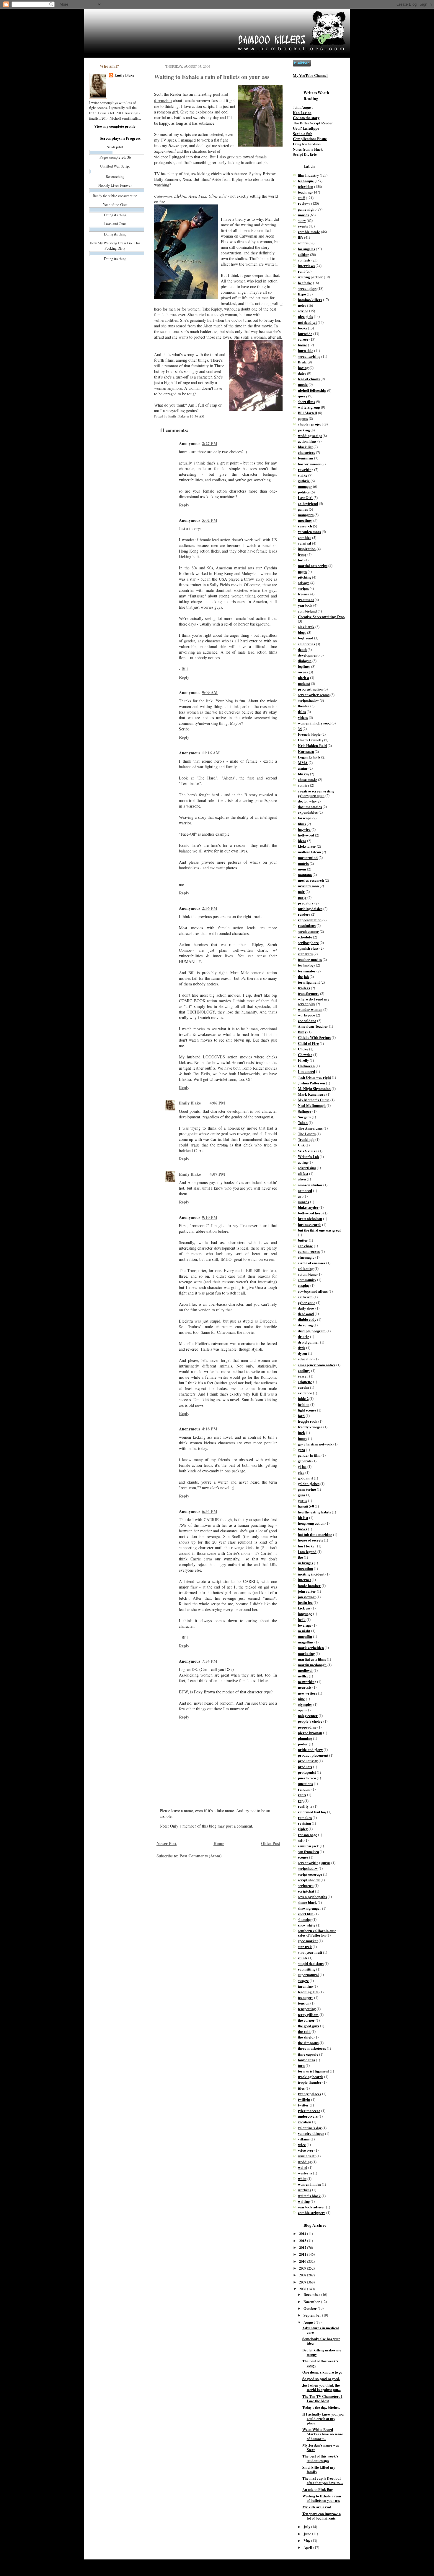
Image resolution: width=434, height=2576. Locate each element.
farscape (305, 818)
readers (304, 914)
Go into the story (306, 118)
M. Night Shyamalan (314, 1089)
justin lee (305, 1602)
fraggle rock (308, 1421)
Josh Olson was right (314, 1077)
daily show (306, 1308)
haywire (304, 829)
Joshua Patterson (311, 1083)
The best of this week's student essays (320, 2458)
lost (301, 560)
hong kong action (311, 1523)
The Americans (310, 1128)
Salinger (305, 1111)
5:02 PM (210, 520)
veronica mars (309, 532)
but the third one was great (319, 1230)
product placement (313, 1755)
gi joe (302, 1466)
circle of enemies (312, 1263)
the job (303, 977)
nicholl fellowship (312, 390)
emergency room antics (317, 1365)
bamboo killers (310, 300)
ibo (300, 1557)
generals (305, 1461)
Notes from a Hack (308, 149)
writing (304, 2201)
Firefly (303, 1060)
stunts (303, 1958)
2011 (303, 2254)
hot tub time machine (315, 1534)
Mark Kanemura (312, 1094)
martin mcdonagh (312, 1665)
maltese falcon (309, 852)
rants (302, 1795)
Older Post (271, 1843)
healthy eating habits (314, 1512)
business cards (310, 1224)
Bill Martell (307, 413)
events (303, 226)
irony (302, 554)
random (304, 1789)
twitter (303, 2105)
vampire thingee (311, 2133)
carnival (305, 543)
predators (306, 903)
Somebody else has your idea (321, 2341)
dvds (302, 1348)
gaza (301, 1450)
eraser (303, 1376)
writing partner (310, 277)
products (305, 1767)
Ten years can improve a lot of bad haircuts (322, 2516)
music (303, 384)
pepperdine (307, 1727)
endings (304, 1370)
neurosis (305, 1687)
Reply (184, 505)
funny (302, 1438)
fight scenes (307, 1410)
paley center (308, 1716)
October (311, 2308)
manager (305, 486)
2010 (303, 2261)
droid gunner (309, 1342)
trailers (304, 988)
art (300, 1196)
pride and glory (310, 1750)
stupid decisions (311, 1963)
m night (304, 1631)
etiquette (305, 1382)
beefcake (305, 283)
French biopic (309, 734)
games (303, 509)
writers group (309, 407)
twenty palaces (310, 2094)
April (308, 2547)
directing (305, 1325)
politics (304, 492)
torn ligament (309, 982)
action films (307, 441)
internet (304, 1580)
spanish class (308, 948)
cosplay (304, 1285)
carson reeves (309, 1251)
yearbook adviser (311, 2207)
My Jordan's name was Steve (321, 2447)
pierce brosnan (310, 1733)
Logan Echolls (309, 757)
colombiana (307, 1274)
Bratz (302, 362)
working (305, 2190)
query (303, 396)
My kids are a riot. (317, 2507)
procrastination (310, 689)
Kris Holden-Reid (312, 745)
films (302, 824)
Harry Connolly (311, 740)
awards (304, 1202)
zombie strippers (312, 2213)
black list (305, 447)
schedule (305, 937)
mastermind (308, 857)
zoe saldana (307, 1021)
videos (303, 717)
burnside (305, 334)
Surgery (304, 1117)
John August (303, 107)
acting (303, 1162)
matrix (303, 863)
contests (304, 260)
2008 (303, 2275)
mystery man (308, 886)
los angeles (306, 249)
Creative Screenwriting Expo (321, 617)
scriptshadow (308, 700)
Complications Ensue (310, 139)
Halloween (306, 1066)
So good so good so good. (321, 2379)
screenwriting (309, 356)
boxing (303, 368)
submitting (307, 1969)
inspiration (307, 549)
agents (303, 418)
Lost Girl (305, 498)
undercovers (308, 2116)
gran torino (307, 1489)
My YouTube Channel (310, 75)
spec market (308, 1941)
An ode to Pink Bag (318, 2489)
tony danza (306, 2060)
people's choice (310, 1721)
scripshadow (308, 1868)
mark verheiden (311, 1648)
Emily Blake (124, 75)
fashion (304, 1404)
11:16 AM (211, 753)
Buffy (302, 1032)
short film (306, 1914)
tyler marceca (309, 2111)
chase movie (307, 779)
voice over (306, 2150)
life (301, 237)
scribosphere (308, 943)
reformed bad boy (312, 1812)
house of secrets (310, 1540)
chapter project (310, 424)
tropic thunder (310, 2082)
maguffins (306, 1642)
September (313, 2315)
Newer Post (167, 1843)
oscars (303, 672)
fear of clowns (309, 379)
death (302, 649)
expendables (308, 812)
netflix (303, 1676)
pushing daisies (310, 909)
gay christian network (315, 1444)
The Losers (307, 1134)
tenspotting (307, 2009)
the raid (304, 2031)
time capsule (308, 2054)
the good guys (309, 2026)
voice (302, 2145)
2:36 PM (210, 908)
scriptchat (306, 1891)
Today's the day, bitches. (321, 2407)
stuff (301, 198)
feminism (306, 458)
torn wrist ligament (313, 2071)
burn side (306, 350)
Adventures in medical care (321, 2330)
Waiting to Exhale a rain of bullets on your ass (322, 2498)
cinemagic (306, 1257)
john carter (307, 1591)
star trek (305, 1947)
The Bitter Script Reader (313, 123)
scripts (303, 588)
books (302, 328)
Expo (302, 294)
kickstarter (307, 846)
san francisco (308, 1851)
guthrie (304, 481)
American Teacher (313, 1026)
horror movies (309, 464)
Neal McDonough (312, 1105)
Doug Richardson (307, 144)
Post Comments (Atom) (201, 1856)
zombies (305, 537)
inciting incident (311, 1574)
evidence (305, 1393)
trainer (304, 594)
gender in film (309, 1455)
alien (302, 1179)
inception (305, 1568)
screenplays (307, 288)
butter (303, 1240)
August (310, 2322)
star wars (305, 954)
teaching (305, 192)
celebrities (306, 644)
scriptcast (306, 1885)
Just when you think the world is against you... (322, 2387)
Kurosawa (306, 751)
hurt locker (307, 1546)
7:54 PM (210, 1661)
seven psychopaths (312, 1897)
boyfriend (306, 638)
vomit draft (307, 2156)
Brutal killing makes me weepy (322, 2352)
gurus (302, 1500)
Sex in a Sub (303, 134)
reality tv (305, 1806)
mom (302, 869)
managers (306, 515)
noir (301, 891)
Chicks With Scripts (314, 1037)
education (306, 1359)
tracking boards (311, 2077)
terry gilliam (308, 2015)
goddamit (305, 1478)
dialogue (305, 661)
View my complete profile (115, 126)
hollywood (306, 835)
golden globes (309, 1484)
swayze (303, 1981)
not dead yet (307, 322)
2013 (303, 2241)
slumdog (305, 1919)
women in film (309, 2184)
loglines (304, 666)
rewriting (306, 470)
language (305, 1614)
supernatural (308, 1975)
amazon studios (310, 1185)
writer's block (309, 2196)
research (305, 526)
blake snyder (308, 1207)
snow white (307, 1925)
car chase (305, 1246)
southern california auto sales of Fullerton (317, 1933)
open (302, 1710)
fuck (301, 1432)
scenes (303, 1857)
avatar (303, 768)
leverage (305, 1625)
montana (305, 875)
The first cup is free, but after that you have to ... (323, 2480)
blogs (302, 632)
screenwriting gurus (314, 1863)
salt (301, 1840)
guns (302, 1495)
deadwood (306, 1314)
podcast (304, 683)
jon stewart (307, 1597)
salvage (304, 583)
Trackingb (306, 1139)
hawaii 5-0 (306, 1506)
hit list (303, 1518)
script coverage (310, 1874)
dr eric (304, 1336)
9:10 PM (210, 1217)
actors (303, 243)
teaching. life (308, 1992)
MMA (303, 763)
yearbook (305, 605)
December (312, 2294)
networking (307, 1682)
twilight (304, 2099)
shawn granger (310, 1908)
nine (301, 1699)
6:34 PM (210, 1511)
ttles (301, 2088)
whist (302, 2179)
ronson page (307, 1835)
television (306, 186)
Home (219, 1843)
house (302, 345)
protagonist (307, 1772)
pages (302, 571)
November (312, 2301)
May (307, 2541)
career (303, 339)
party (302, 897)
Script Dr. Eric (305, 154)
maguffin (305, 1636)
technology (306, 965)
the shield (306, 2037)
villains (304, 2139)
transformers (309, 993)
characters (306, 452)
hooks (302, 1529)
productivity (308, 1761)
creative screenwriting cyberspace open (316, 793)
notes (302, 305)
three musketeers (312, 2048)
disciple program (312, 1331)
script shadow (309, 1880)
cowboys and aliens (313, 1291)
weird (303, 2167)
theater (304, 706)
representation (310, 920)
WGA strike (308, 1151)
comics (304, 785)
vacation (305, 2122)
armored (305, 1190)
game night (307, 209)
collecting (306, 1268)
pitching (305, 577)
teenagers (306, 1997)
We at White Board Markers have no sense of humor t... (323, 2434)
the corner (306, 2020)
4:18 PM (210, 1429)
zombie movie (309, 232)
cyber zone (307, 1302)
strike (303, 475)
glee (301, 1472)
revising (304, 1823)
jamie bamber (309, 1586)
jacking (304, 430)
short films (306, 402)
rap (301, 1801)
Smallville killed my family (319, 2469)
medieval (305, 1670)
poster (303, 1744)
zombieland (307, 611)
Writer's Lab (308, 1157)
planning (305, 1738)
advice (303, 311)
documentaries (310, 807)
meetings (305, 520)
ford (301, 1416)
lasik (302, 1620)
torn (301, 2065)
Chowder (305, 1055)
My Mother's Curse (314, 1100)
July (307, 2527)
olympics (305, 1704)
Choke (303, 1049)
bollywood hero (310, 1213)
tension (304, 2003)
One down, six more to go (322, 2372)
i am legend (307, 1552)
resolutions (307, 925)
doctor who (307, 801)
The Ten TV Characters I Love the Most (322, 2399)
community (307, 1280)
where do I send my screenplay (314, 1001)
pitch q (304, 678)
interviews (306, 266)
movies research (311, 880)
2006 (303, 2289)
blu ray (304, 774)
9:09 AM (210, 692)
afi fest (303, 1173)
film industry (308, 175)
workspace (306, 1015)
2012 (303, 2247)
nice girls (305, 316)
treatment (306, 600)
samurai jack (308, 1846)
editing (304, 254)
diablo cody (307, 1319)
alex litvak (306, 627)
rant (301, 271)
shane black (307, 1902)
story (302, 220)
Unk (301, 1145)
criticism (305, 1297)
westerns (305, 2173)
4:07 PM (217, 1174)
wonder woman (310, 1009)
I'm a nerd (306, 1071)
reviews (304, 203)
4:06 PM (217, 1103)
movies (303, 215)
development (308, 655)
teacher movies (310, 959)
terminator (307, 971)
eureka (304, 1387)
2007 (303, 2282)
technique (306, 181)
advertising (307, 1168)
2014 (303, 2234)
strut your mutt (310, 1952)
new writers (307, 1693)
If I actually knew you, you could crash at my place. (323, 2419)
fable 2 (303, 1399)
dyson (302, 1353)
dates (302, 373)
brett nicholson (310, 1219)
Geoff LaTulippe (306, 128)
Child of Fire (308, 1043)
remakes (305, 1818)
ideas (302, 841)
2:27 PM (210, 443)
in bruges (305, 1563)
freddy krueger (310, 1427)
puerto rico (307, 1778)
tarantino (305, 1986)
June (308, 2534)
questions (305, 1784)
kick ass (304, 1608)
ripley (303, 1829)
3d (300, 729)
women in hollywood (314, 723)
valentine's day (310, 2128)
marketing (306, 1654)
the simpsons (308, 2043)
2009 (303, 2268)
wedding (305, 2162)
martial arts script (313, 566)
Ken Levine (302, 113)
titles (302, 712)
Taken (303, 1123)
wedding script (310, 436)
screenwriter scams (314, 695)
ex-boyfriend (308, 503)
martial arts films (312, 1659)
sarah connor (308, 931)
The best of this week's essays (320, 2363)
